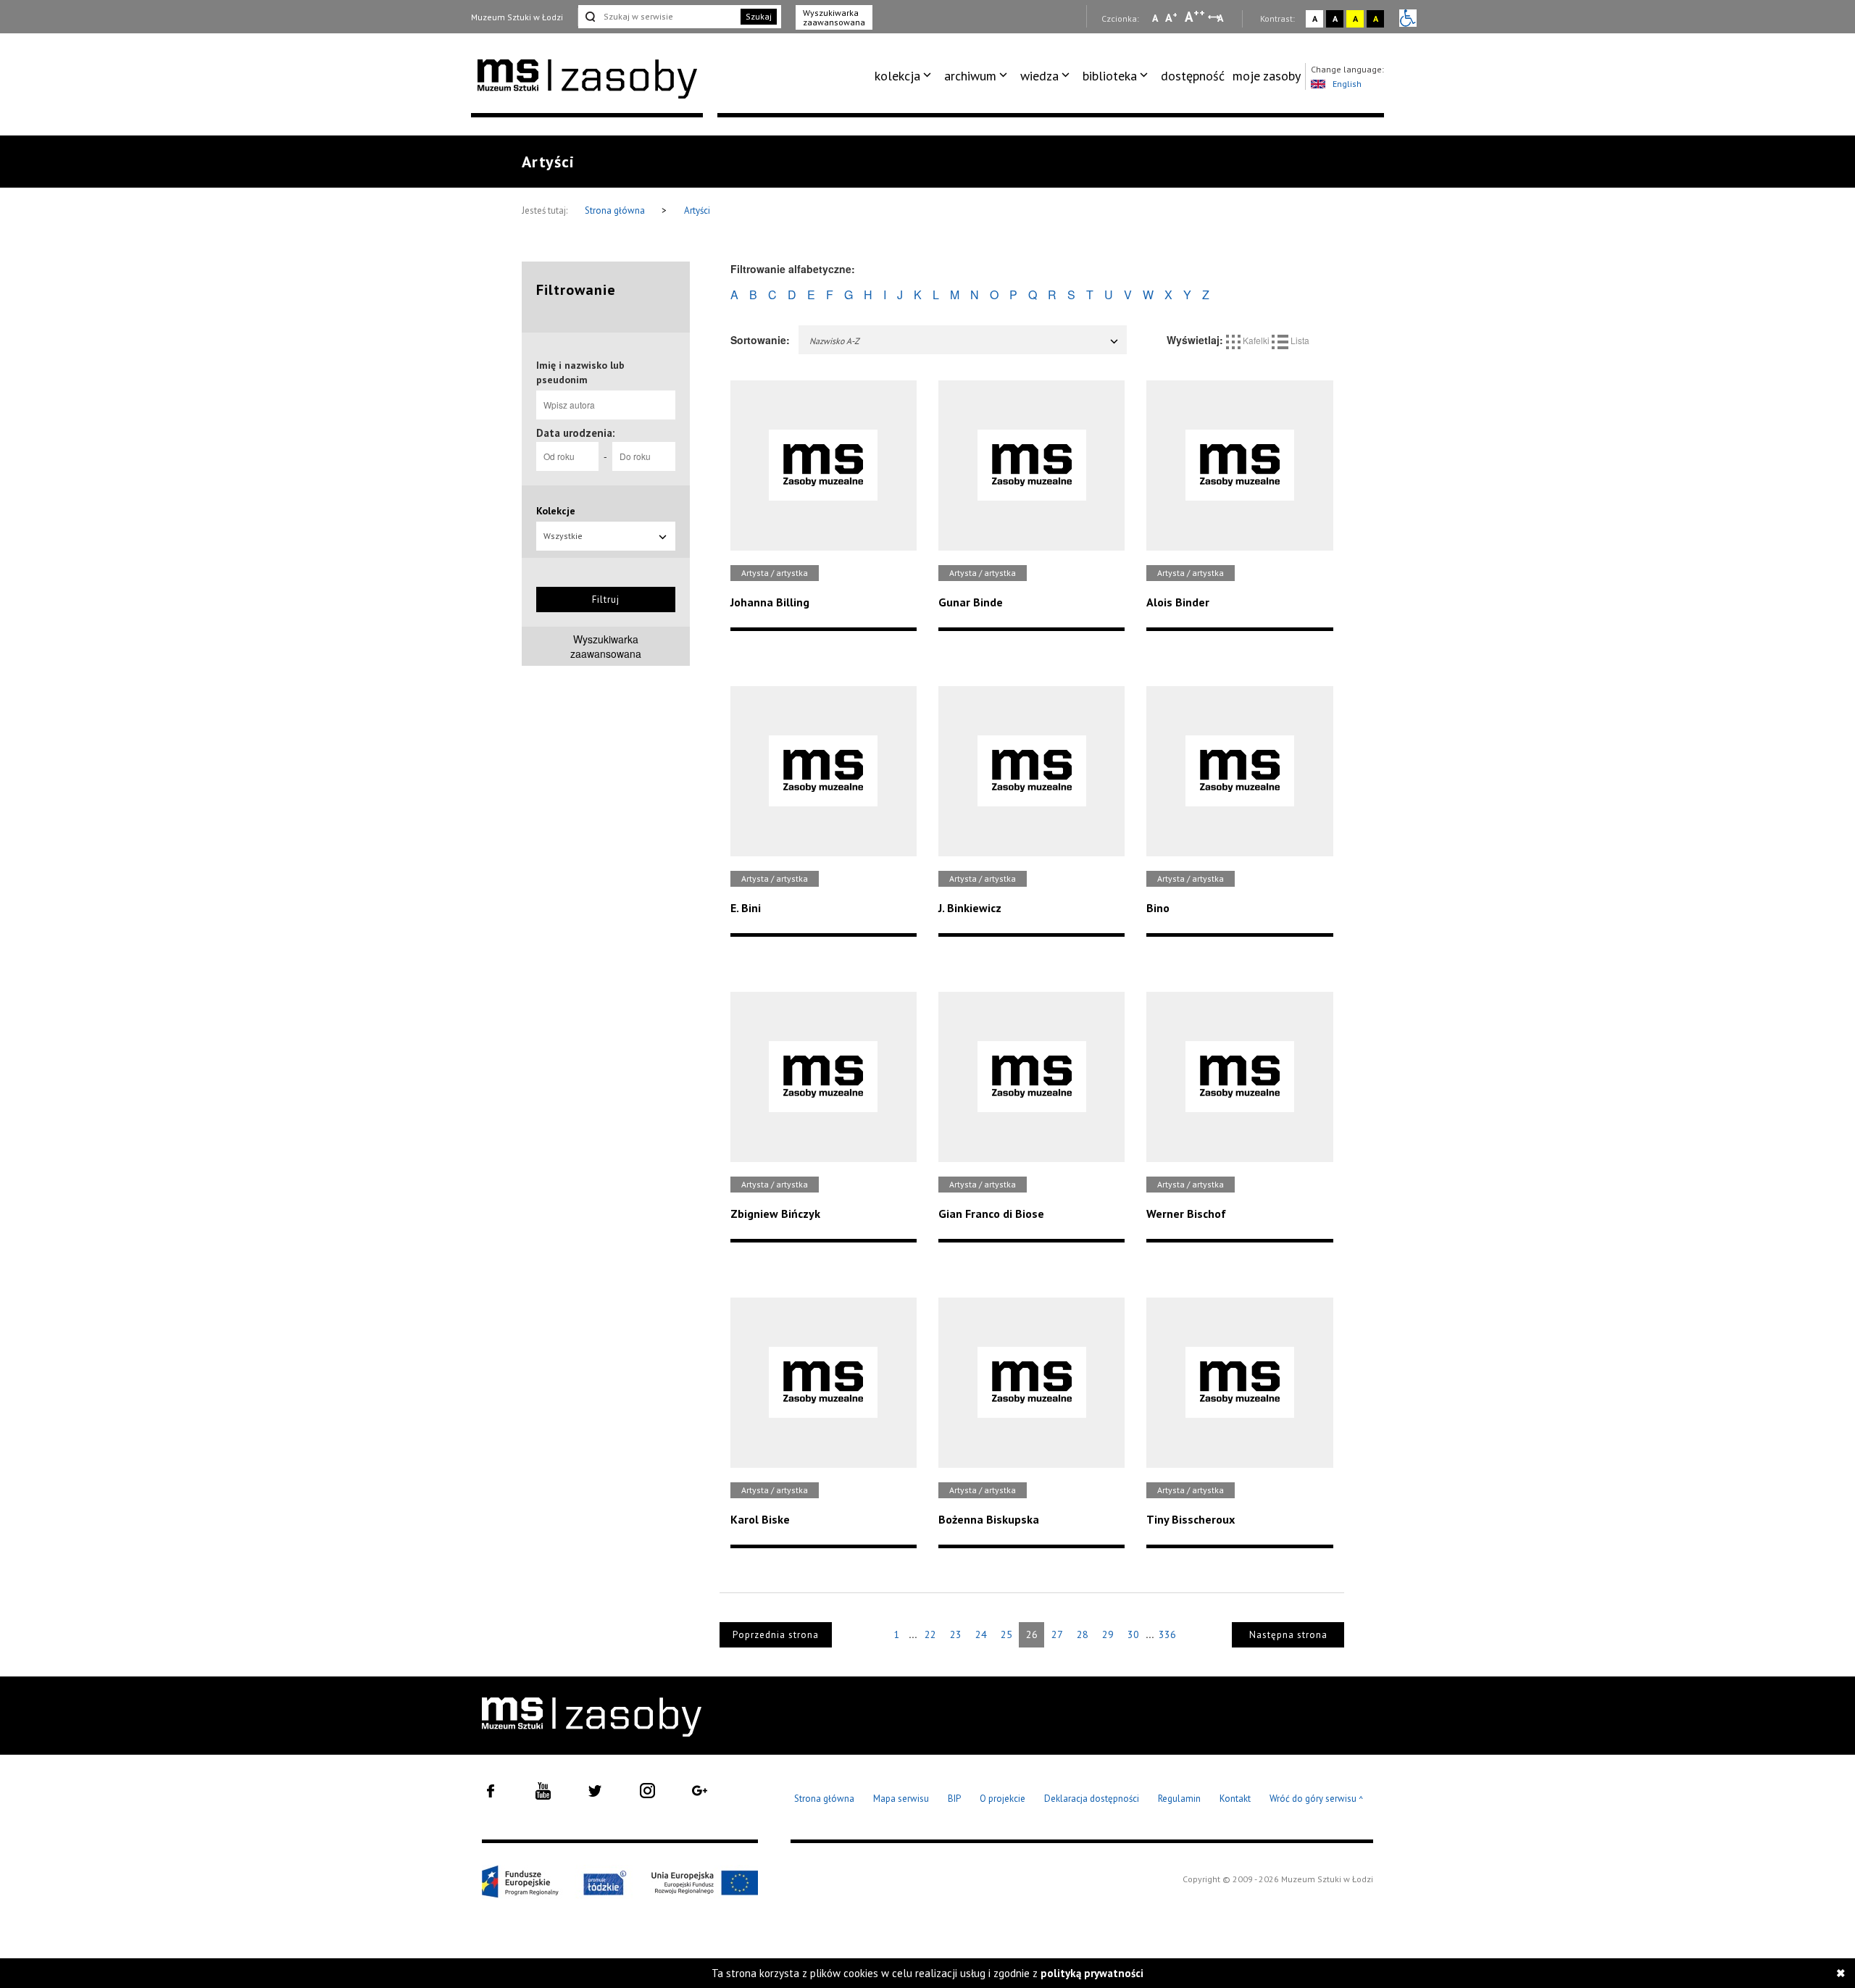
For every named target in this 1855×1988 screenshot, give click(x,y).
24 (981, 1634)
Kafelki (1256, 340)
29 (1108, 1634)
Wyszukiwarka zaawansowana (834, 17)
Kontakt (1235, 1799)
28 (1083, 1634)
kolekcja (897, 76)
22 (930, 1634)
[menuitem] (905, 76)
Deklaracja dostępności (1092, 1799)
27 (1057, 1634)
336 (1167, 1634)
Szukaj (759, 16)
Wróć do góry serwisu (1317, 1799)
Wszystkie (563, 536)
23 (956, 1634)
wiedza (1039, 76)
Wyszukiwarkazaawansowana (606, 646)
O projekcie (1002, 1799)
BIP (954, 1799)
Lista (1299, 340)
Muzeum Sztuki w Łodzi (517, 17)
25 (1006, 1634)
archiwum (970, 76)
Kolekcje (556, 511)
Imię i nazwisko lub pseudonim (580, 372)
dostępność (1193, 76)
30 (1133, 1634)
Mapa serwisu (901, 1799)
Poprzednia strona (776, 1635)
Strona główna (616, 210)
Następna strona (1288, 1635)
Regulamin (1179, 1799)
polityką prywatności (1092, 1973)
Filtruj (606, 600)
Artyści (697, 210)
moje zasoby (1267, 76)
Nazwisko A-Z (834, 341)
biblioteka (1110, 76)
